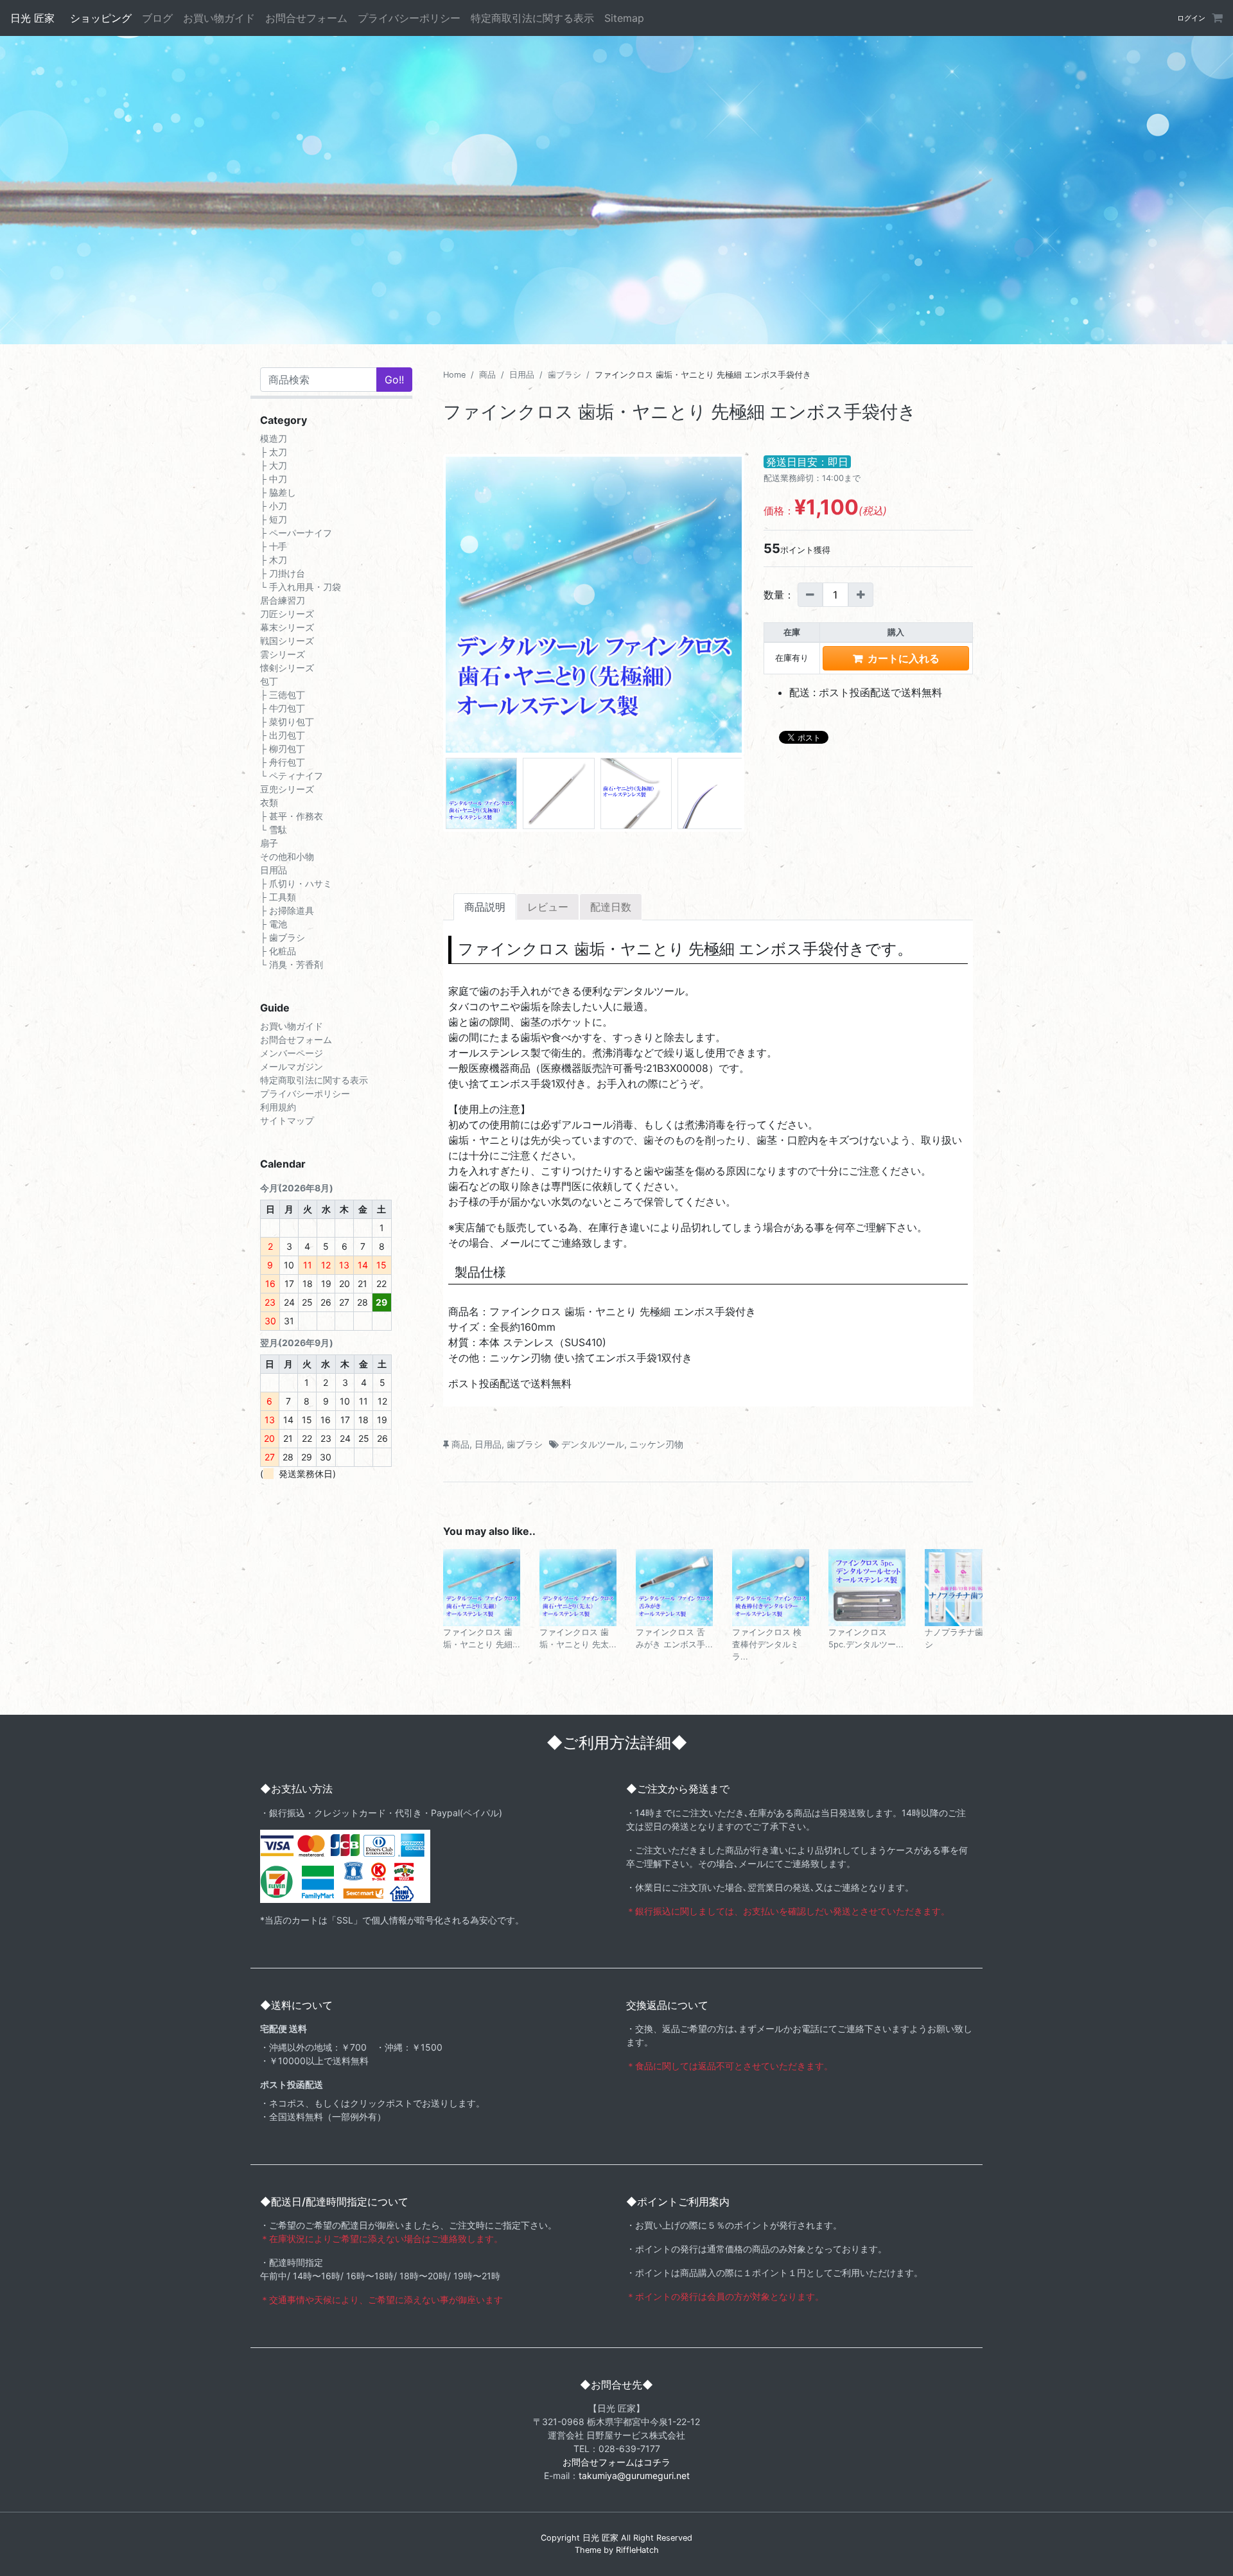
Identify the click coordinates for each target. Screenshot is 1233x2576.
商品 (487, 375)
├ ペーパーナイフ (296, 533)
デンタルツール (593, 1444)
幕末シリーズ (287, 627)
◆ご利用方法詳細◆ (617, 1743)
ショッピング (101, 18)
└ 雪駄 (274, 829)
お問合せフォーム (306, 18)
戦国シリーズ (287, 641)
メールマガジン (292, 1066)
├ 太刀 (274, 452)
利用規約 (278, 1107)
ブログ (157, 18)
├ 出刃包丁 (283, 735)
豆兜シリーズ (287, 789)
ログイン (1191, 18)
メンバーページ (292, 1053)
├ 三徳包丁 (283, 695)
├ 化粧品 (278, 951)
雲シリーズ (283, 654)
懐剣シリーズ (287, 668)
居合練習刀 (283, 600)
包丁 (269, 681)
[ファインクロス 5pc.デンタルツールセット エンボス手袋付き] (867, 1586)
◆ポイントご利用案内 (678, 2202)
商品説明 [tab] (485, 907)
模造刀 (274, 438)
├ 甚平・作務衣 (292, 816)
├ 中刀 (274, 479)
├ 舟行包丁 (283, 762)
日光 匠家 (32, 18)
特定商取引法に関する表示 (532, 18)
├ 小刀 (274, 506)
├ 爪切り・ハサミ (296, 883)
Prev (430, 608)
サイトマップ (287, 1120)
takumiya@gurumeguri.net (634, 2475)
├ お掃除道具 (287, 910)
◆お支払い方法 (296, 1789)
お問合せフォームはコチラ (616, 2462)
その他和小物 (287, 856)
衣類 (269, 802)
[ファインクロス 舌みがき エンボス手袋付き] (674, 1586)
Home (454, 375)
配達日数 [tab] (611, 907)
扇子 (269, 843)
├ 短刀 (274, 519)
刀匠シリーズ (287, 614)
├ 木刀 (274, 560)
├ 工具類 (278, 897)
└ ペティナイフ (292, 775)
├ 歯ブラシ (283, 937)
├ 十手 (274, 546)
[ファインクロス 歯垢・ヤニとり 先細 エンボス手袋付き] (482, 1586)
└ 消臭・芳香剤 (292, 964)
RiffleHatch (637, 2550)
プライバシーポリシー (409, 18)
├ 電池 (274, 924)
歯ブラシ (564, 375)
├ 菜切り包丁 (287, 722)
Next (758, 608)
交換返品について (667, 2005)
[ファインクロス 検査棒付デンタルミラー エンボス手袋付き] (771, 1586)
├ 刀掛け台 (283, 573)
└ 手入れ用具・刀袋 (301, 587)
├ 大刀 (274, 465)
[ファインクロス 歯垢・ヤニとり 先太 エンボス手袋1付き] (578, 1586)
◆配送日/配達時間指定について (334, 2202)
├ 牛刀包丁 (283, 708)
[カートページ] (1216, 18)
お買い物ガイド (219, 18)
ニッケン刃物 (656, 1444)
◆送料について (296, 2005)
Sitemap (624, 18)
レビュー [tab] (548, 907)
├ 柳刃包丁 (283, 749)
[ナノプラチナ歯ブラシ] (963, 1586)
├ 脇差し (278, 492)
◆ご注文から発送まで (678, 1789)
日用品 (522, 375)
